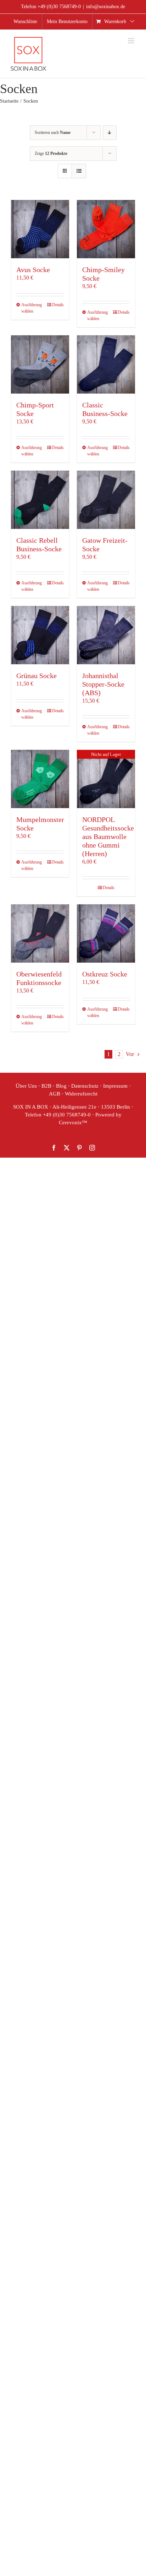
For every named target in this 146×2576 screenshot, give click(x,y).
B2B (46, 1086)
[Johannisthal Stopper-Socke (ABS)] (106, 635)
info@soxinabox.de (106, 7)
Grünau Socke (36, 676)
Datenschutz (85, 1086)
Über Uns (26, 1086)
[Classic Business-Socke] (106, 364)
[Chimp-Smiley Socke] (106, 229)
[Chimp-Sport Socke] (40, 364)
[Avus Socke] (40, 229)
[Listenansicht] (79, 171)
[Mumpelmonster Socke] (40, 779)
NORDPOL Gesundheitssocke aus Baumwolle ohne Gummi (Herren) (108, 837)
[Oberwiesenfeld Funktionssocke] (40, 933)
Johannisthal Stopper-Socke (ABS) (103, 684)
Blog (61, 1086)
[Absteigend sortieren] (110, 133)
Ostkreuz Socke (105, 974)
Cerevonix (70, 1122)
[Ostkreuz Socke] (106, 933)
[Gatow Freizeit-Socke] (106, 500)
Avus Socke (33, 270)
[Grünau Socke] (40, 635)
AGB (55, 1094)
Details (58, 305)
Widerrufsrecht (81, 1094)
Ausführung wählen (30, 308)
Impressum (115, 1086)
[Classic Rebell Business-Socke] (40, 500)
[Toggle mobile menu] (132, 41)
